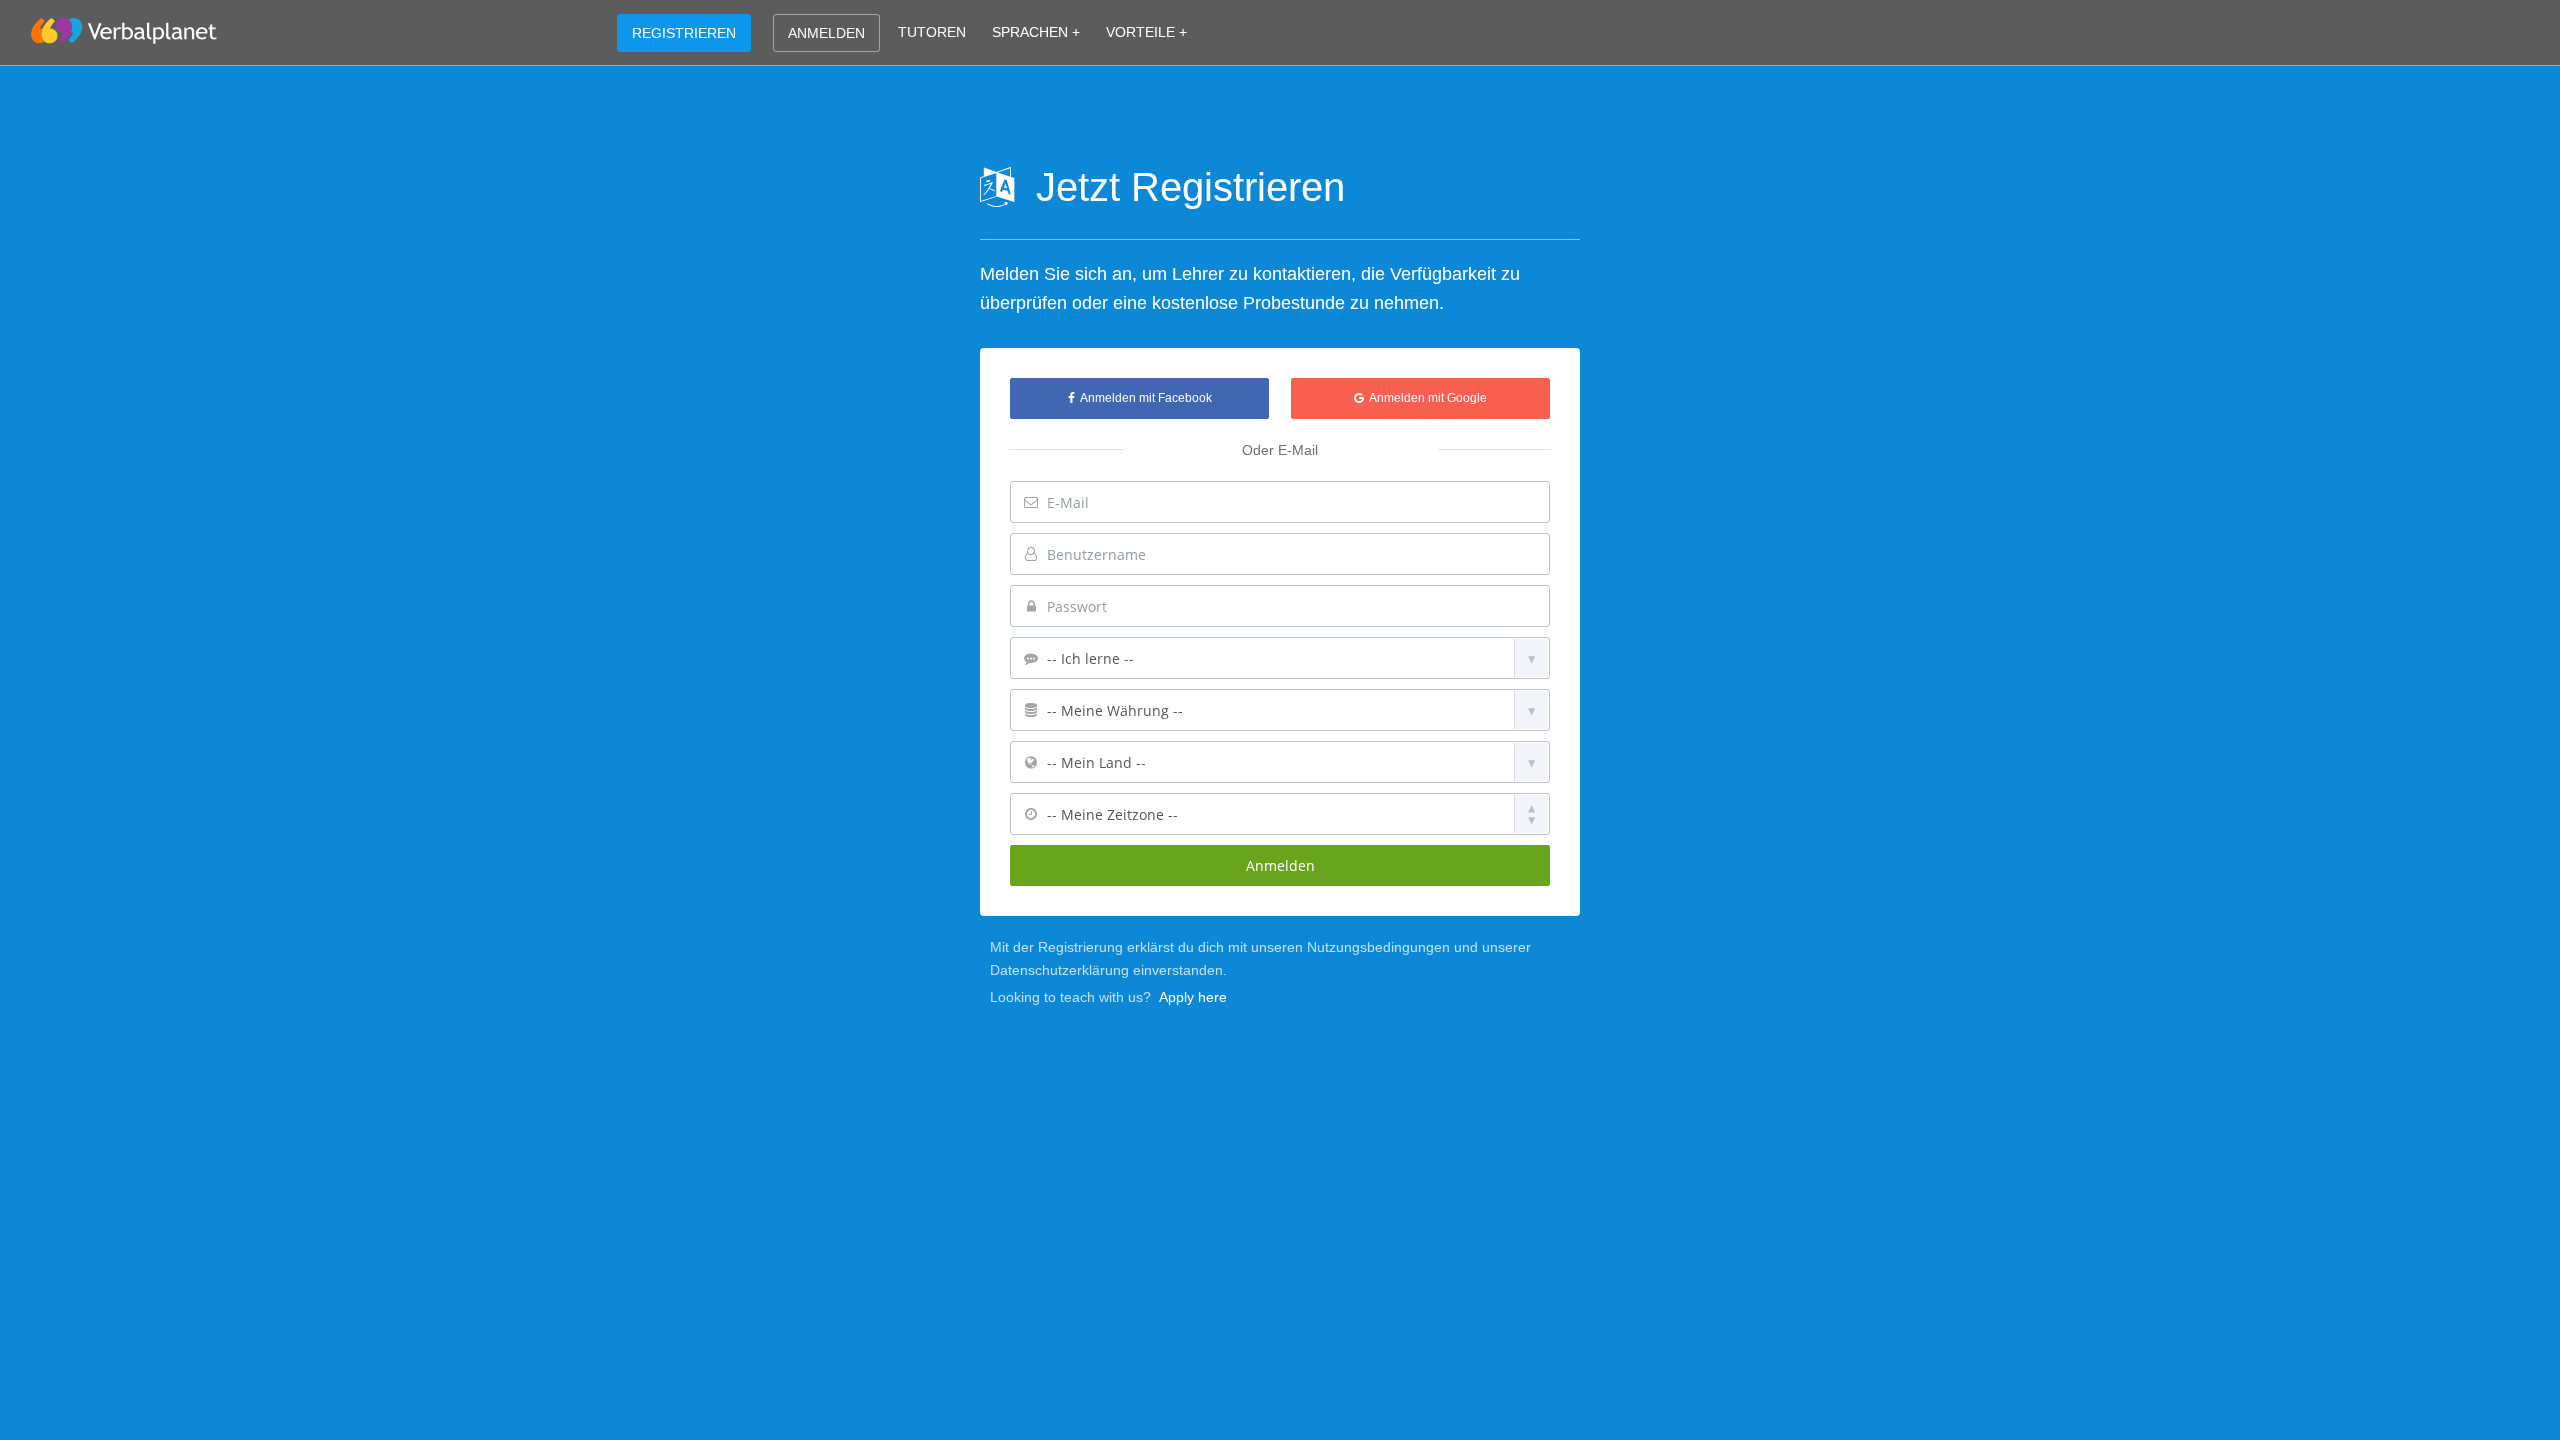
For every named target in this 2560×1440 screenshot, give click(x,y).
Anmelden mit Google (1425, 398)
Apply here (1193, 997)
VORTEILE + (1146, 32)
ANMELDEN (826, 33)
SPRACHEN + (1036, 32)
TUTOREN (932, 32)
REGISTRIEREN (684, 33)
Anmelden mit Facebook (1143, 398)
